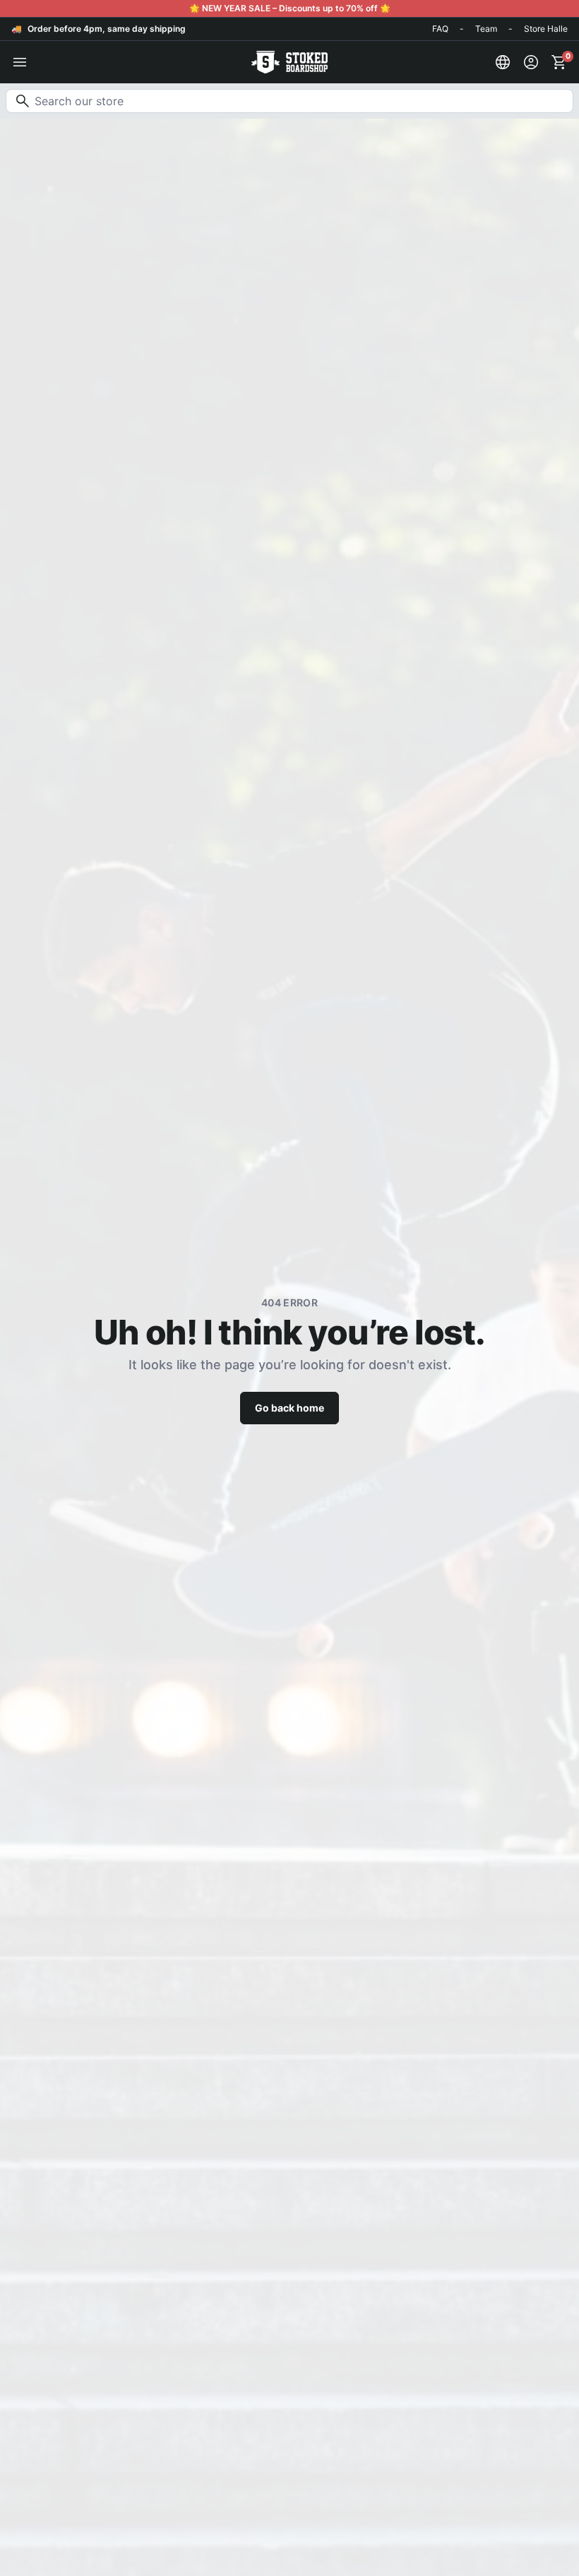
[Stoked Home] (289, 62)
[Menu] (20, 62)
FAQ (440, 29)
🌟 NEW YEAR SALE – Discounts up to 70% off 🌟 (290, 8)
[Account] (531, 62)
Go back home (289, 1408)
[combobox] (289, 101)
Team (486, 29)
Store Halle (546, 29)
